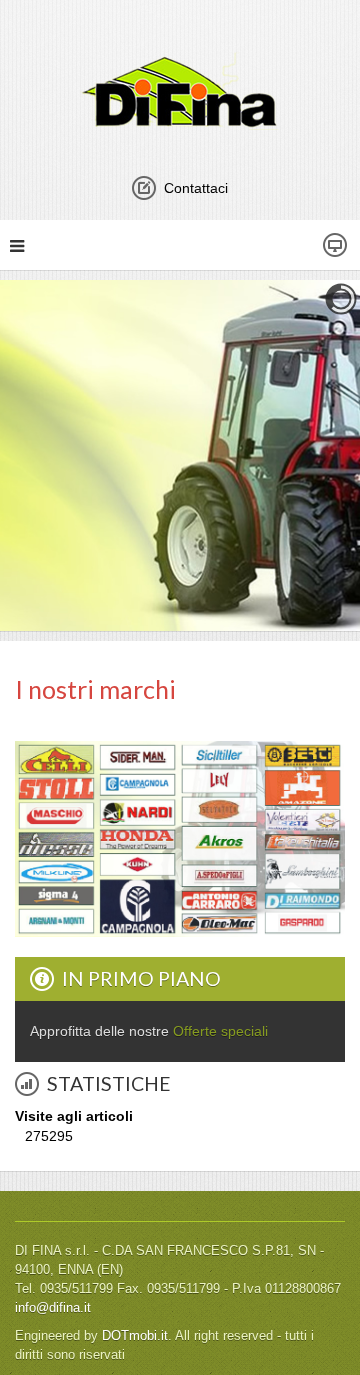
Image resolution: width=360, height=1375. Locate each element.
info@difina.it (53, 1308)
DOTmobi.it (135, 1336)
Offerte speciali (220, 1031)
